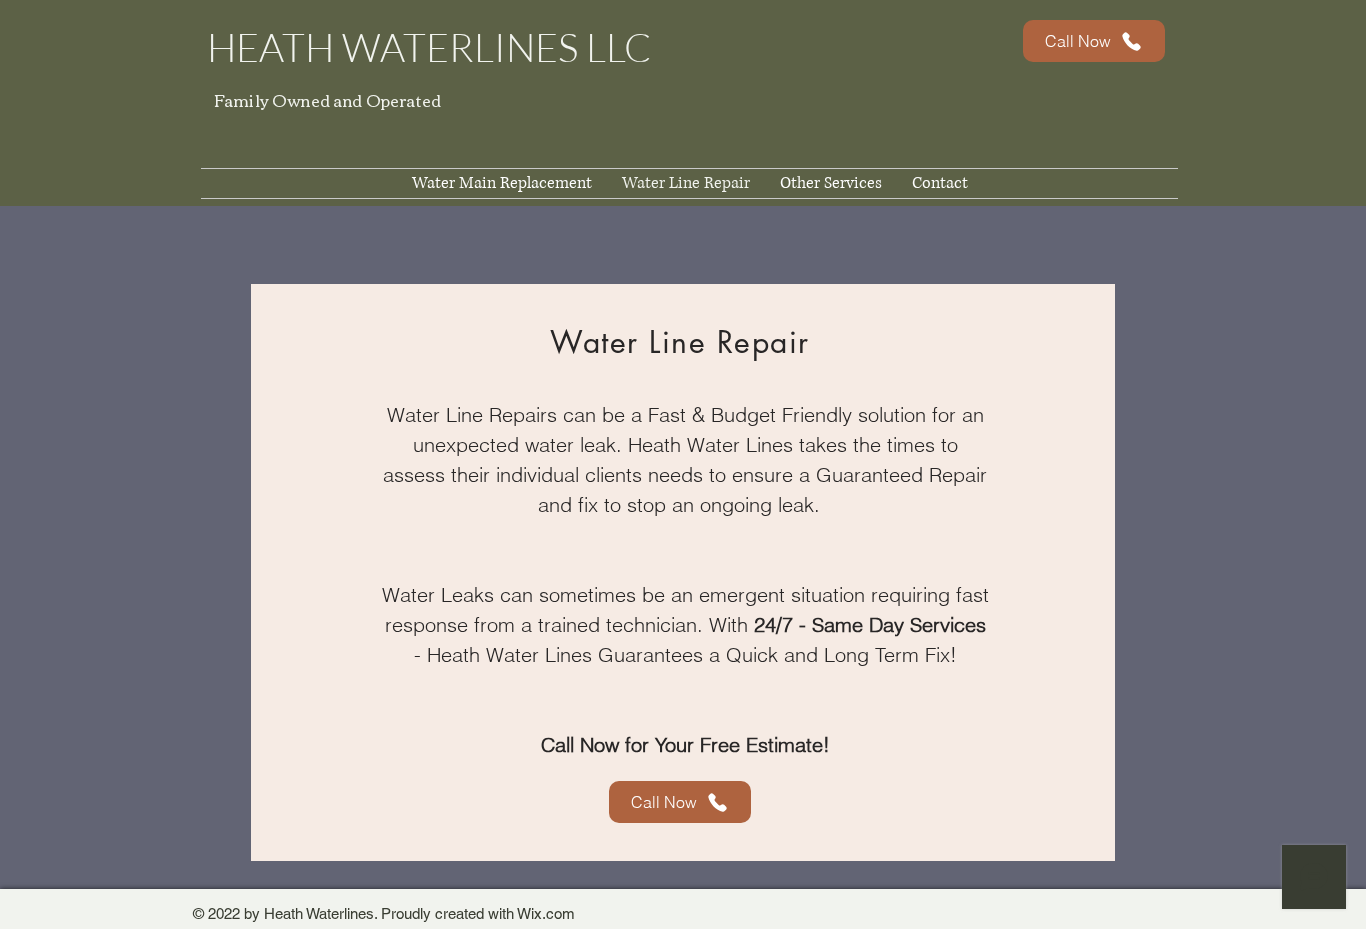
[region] (683, 572)
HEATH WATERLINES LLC (429, 47)
